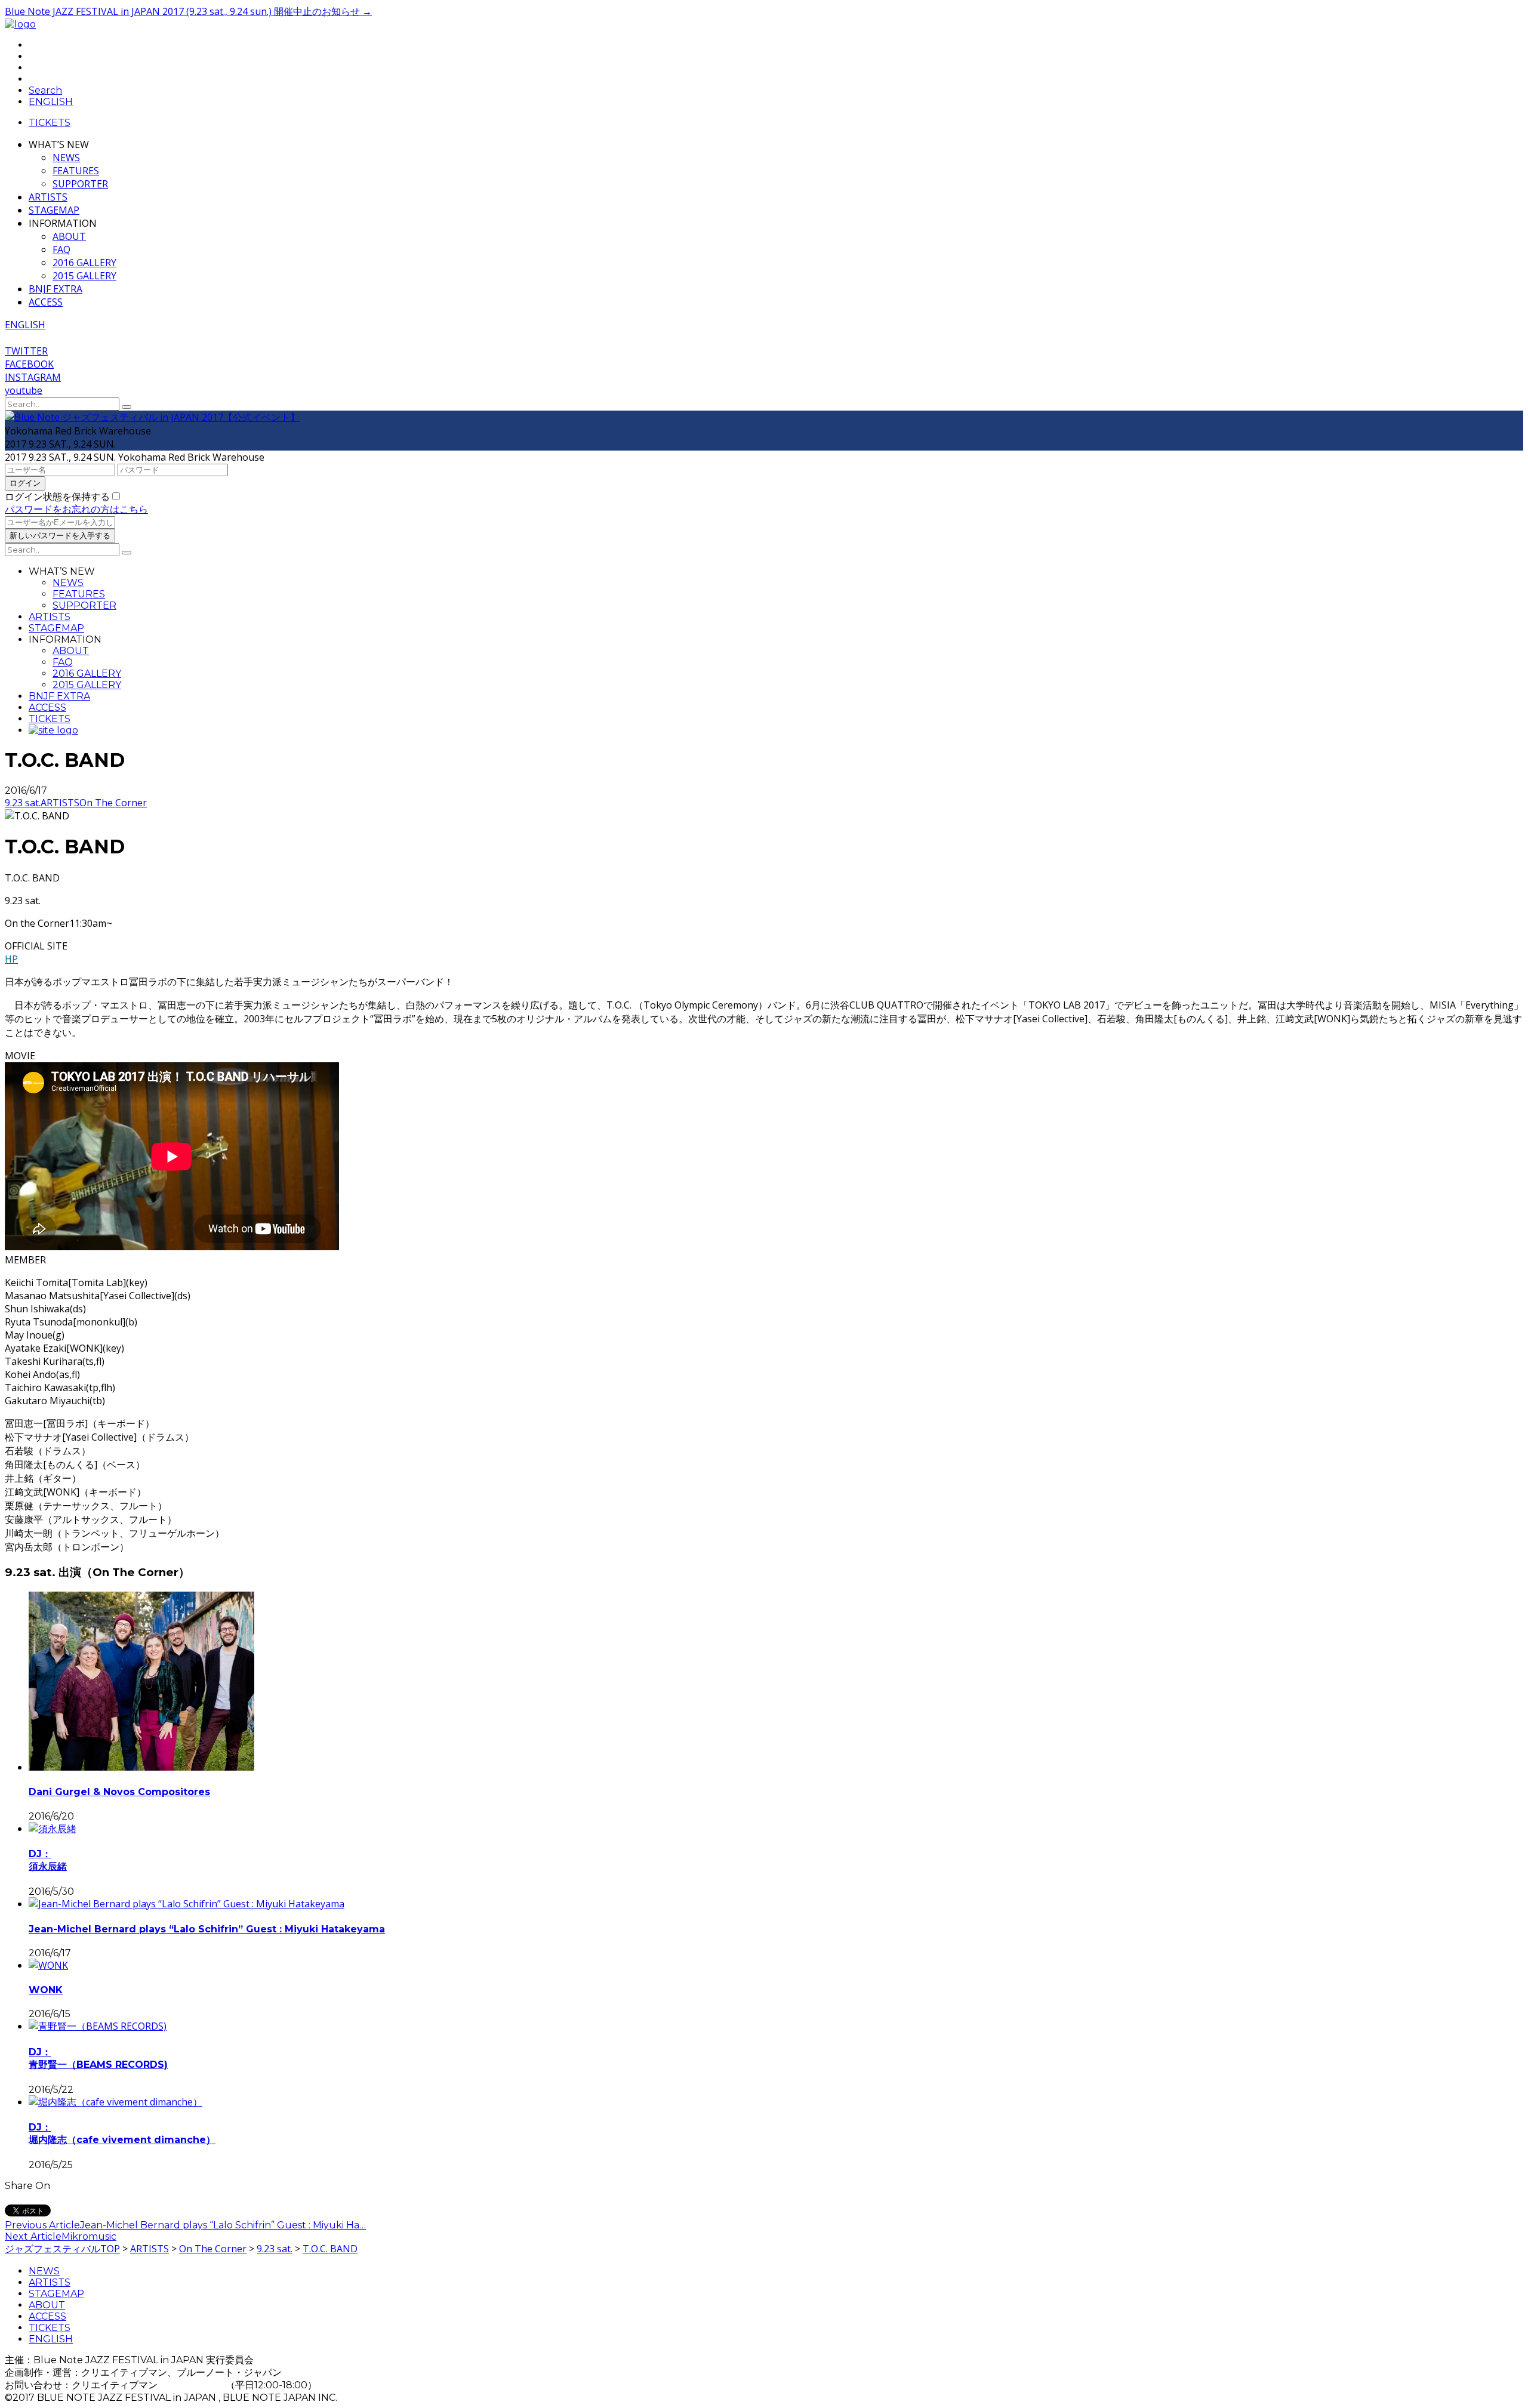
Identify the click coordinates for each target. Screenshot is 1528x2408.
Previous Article (42, 2225)
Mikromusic (89, 2236)
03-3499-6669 (193, 2385)
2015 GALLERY (84, 276)
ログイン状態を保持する (57, 497)
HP (11, 959)
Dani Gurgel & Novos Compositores (119, 1792)
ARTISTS (48, 197)
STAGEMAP (54, 210)
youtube (24, 390)
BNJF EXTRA (56, 289)
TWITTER (26, 351)
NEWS (66, 158)
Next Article (33, 2236)
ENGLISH (51, 2339)
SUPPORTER (80, 184)
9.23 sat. (23, 803)
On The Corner (113, 803)
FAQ (61, 249)
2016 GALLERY (84, 263)
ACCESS (46, 302)
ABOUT (69, 236)
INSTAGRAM (33, 377)
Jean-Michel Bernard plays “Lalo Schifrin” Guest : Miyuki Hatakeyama (207, 1929)
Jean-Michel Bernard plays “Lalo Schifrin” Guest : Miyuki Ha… (223, 2225)
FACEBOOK (29, 364)
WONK (46, 1990)
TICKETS (50, 123)
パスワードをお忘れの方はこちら (76, 509)
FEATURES (76, 171)
